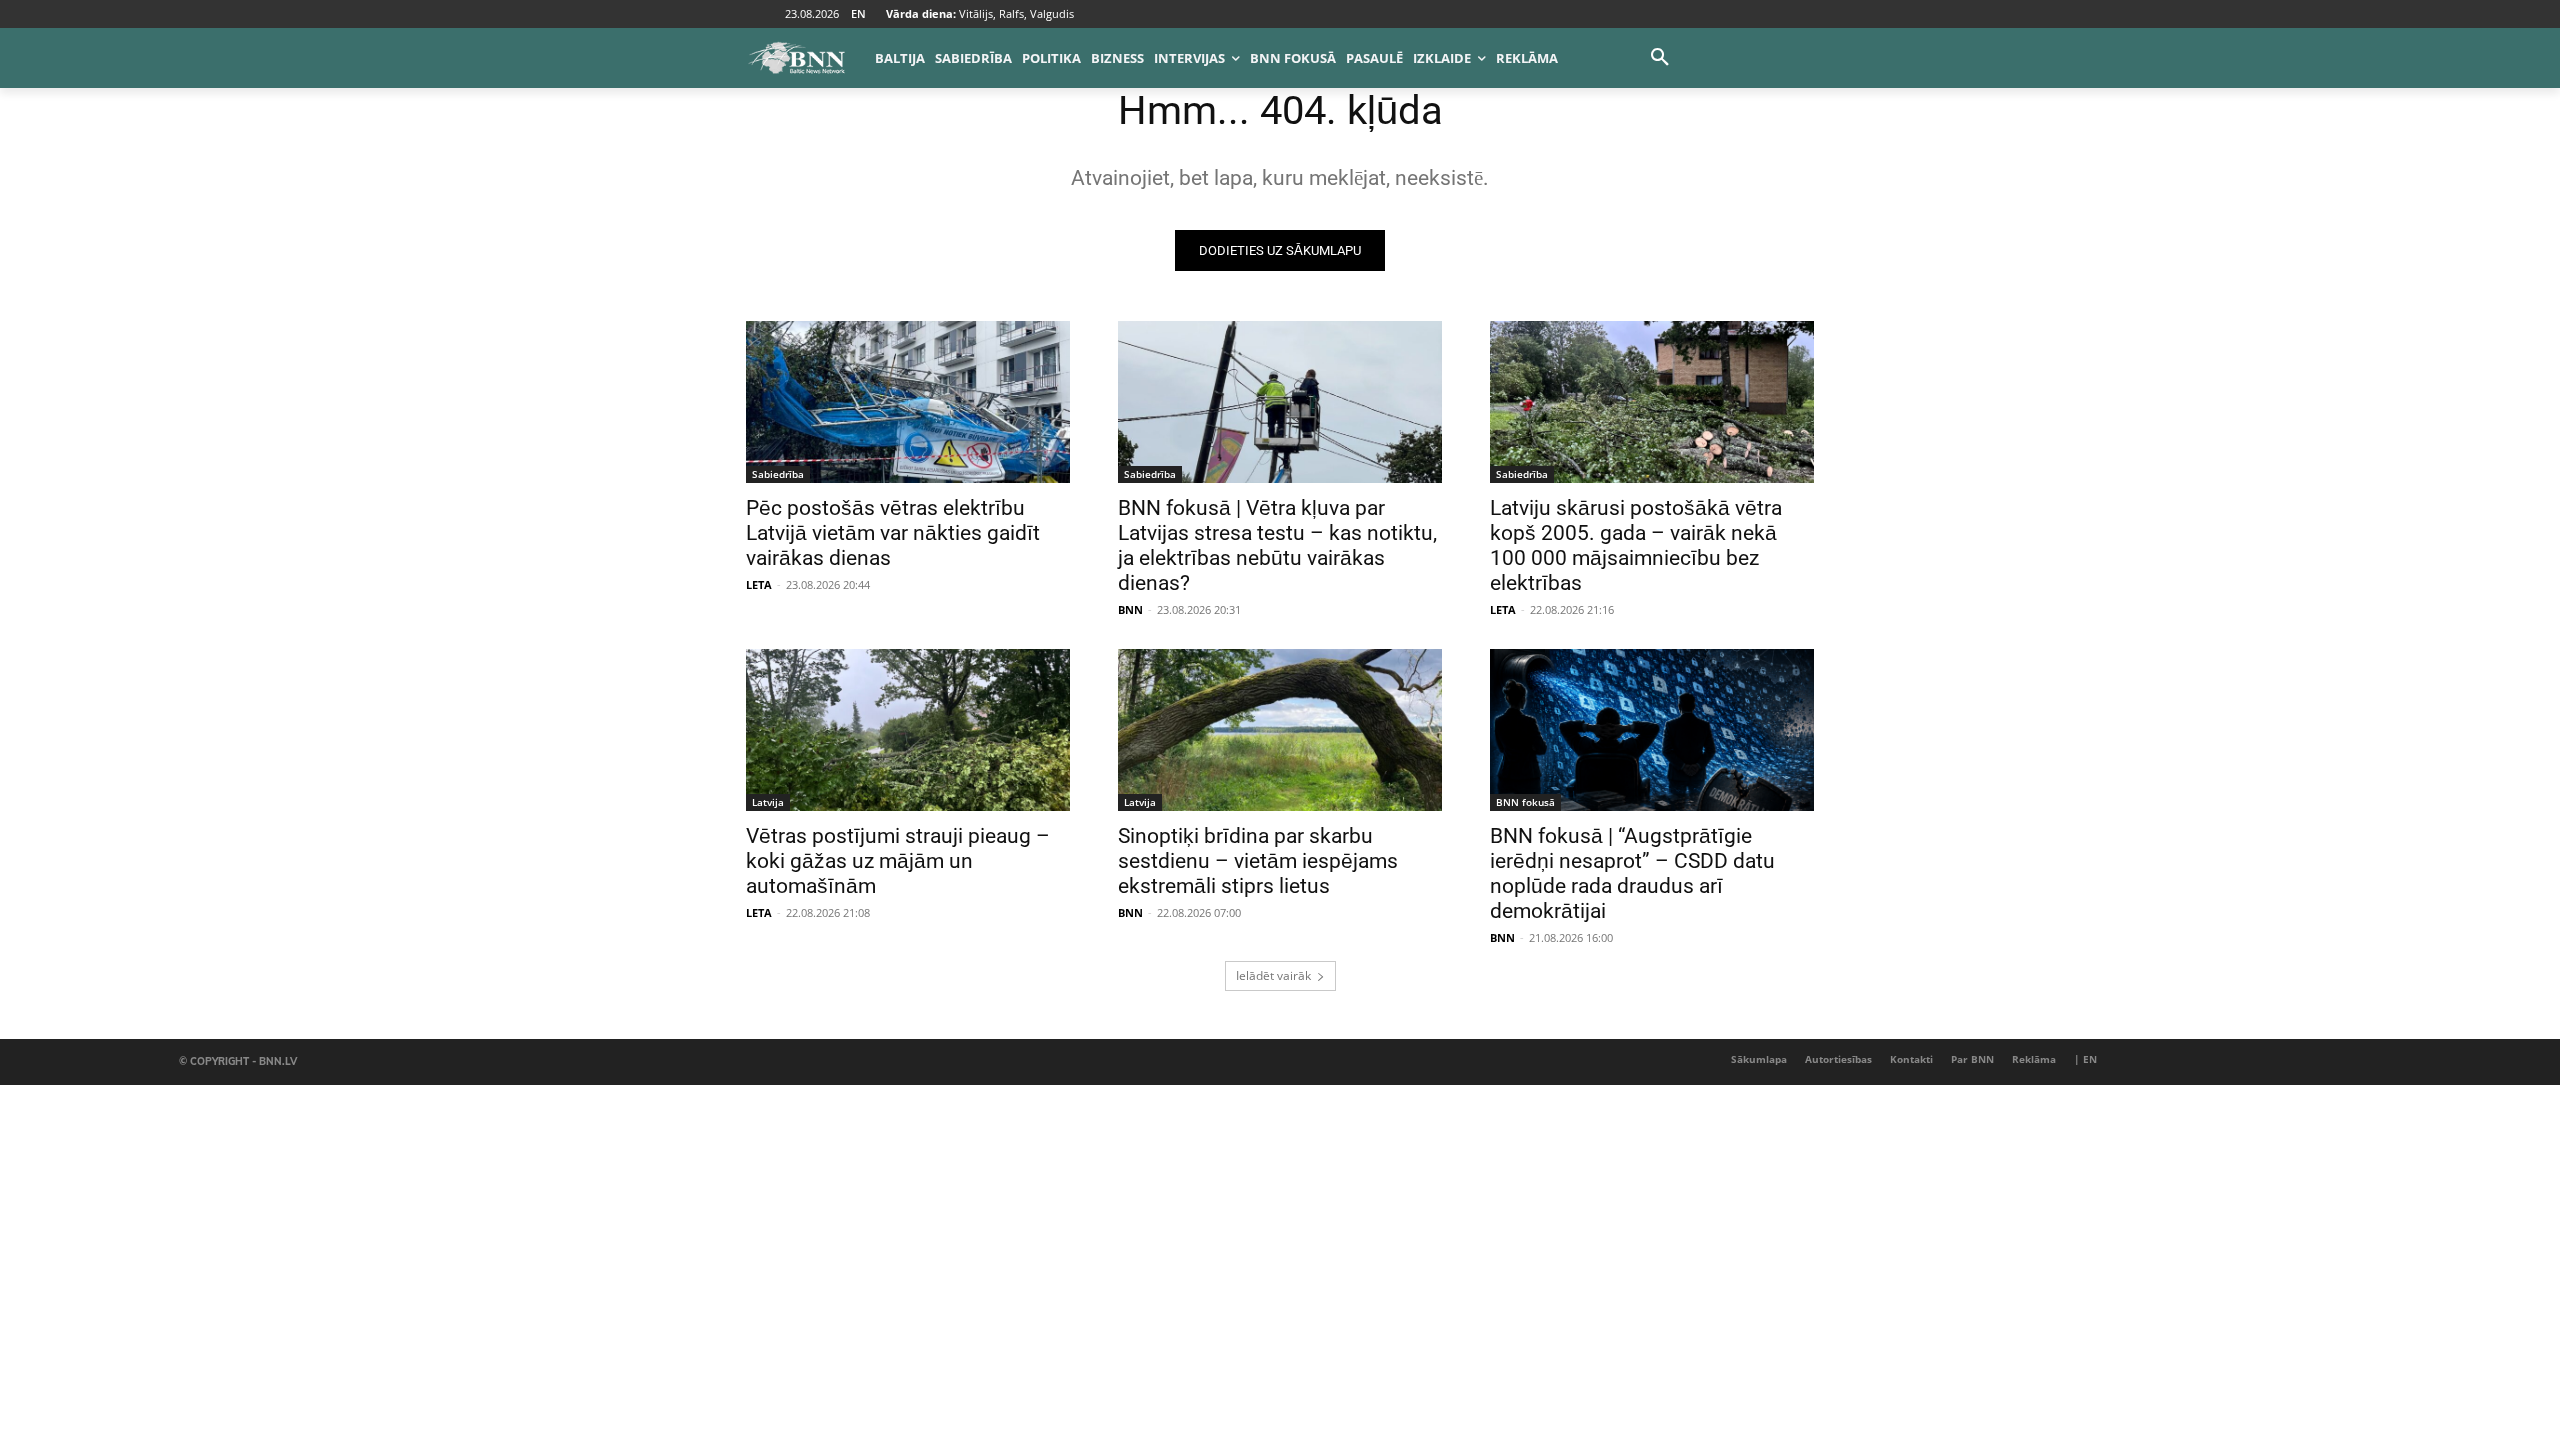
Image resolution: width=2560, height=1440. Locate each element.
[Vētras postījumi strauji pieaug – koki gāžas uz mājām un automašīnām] (908, 730)
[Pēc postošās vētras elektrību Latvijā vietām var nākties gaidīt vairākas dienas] (908, 402)
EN (858, 13)
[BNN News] (796, 58)
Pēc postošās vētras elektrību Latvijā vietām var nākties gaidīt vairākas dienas (893, 533)
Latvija (768, 802)
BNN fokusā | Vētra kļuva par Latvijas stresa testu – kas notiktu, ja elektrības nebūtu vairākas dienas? (1277, 545)
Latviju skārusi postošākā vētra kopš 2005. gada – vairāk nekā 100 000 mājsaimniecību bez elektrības (1636, 545)
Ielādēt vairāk (1273, 975)
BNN (1130, 609)
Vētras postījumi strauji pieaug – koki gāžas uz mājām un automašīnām (898, 861)
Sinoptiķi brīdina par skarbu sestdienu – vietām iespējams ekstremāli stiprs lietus (1258, 861)
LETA (759, 584)
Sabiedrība (778, 474)
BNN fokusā (1525, 802)
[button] (1660, 58)
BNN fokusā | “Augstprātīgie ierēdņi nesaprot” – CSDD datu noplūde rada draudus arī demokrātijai (1632, 873)
